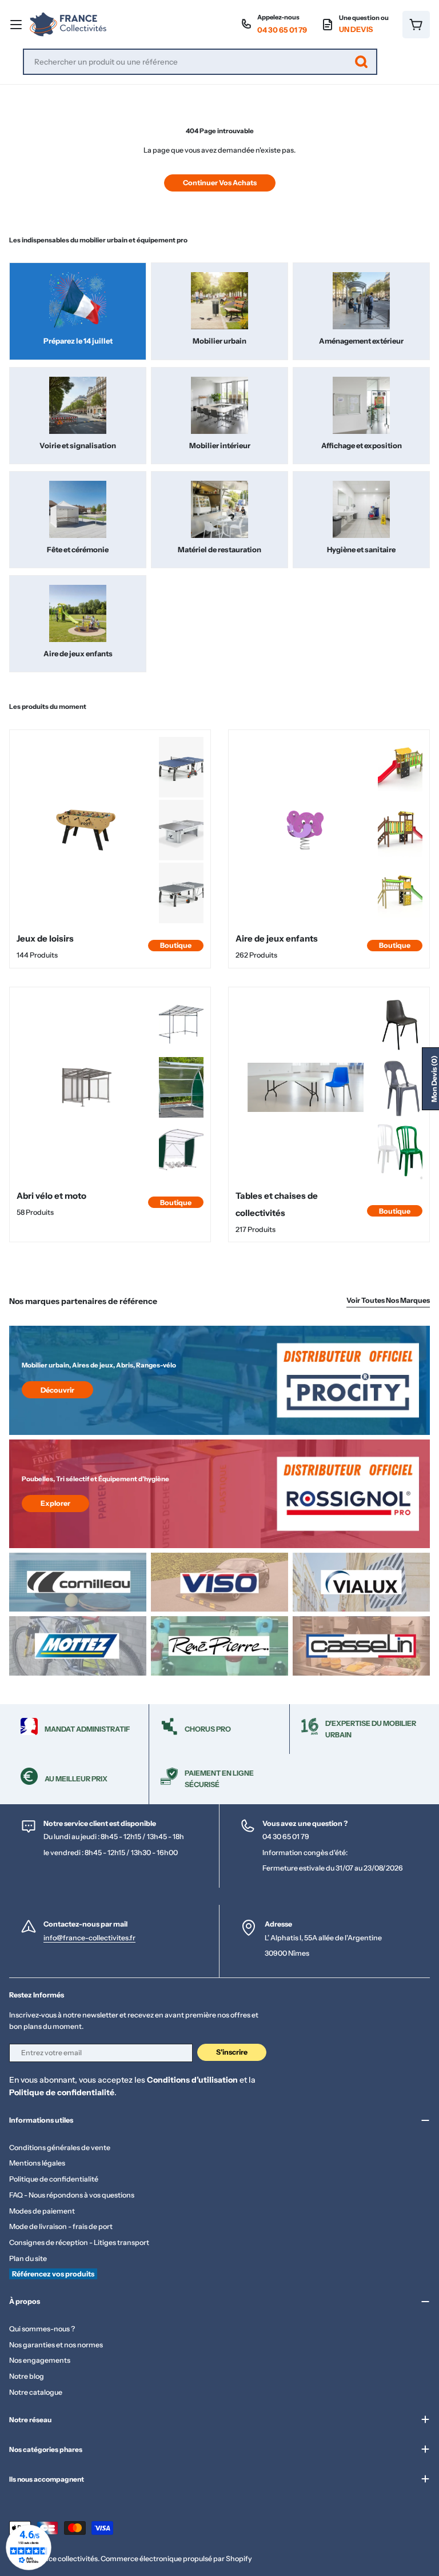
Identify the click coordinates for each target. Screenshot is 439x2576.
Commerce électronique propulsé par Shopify (176, 2559)
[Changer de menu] (16, 25)
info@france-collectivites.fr (89, 1938)
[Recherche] (361, 62)
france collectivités (66, 2559)
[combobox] (200, 62)
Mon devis (434, 1079)
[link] (181, 767)
